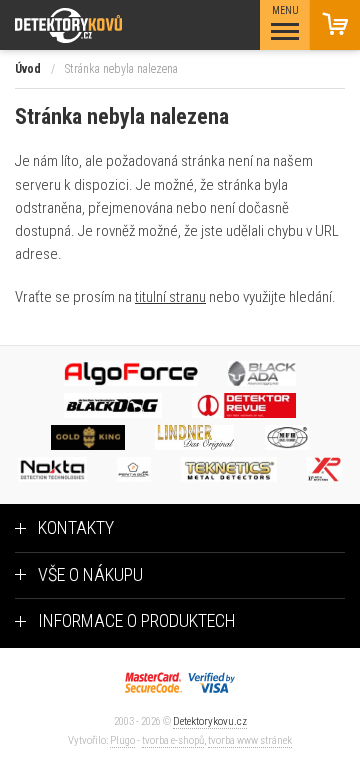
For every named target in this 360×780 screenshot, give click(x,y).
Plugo (122, 740)
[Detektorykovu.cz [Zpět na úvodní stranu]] (123, 25)
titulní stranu (170, 297)
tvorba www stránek (250, 740)
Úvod (28, 69)
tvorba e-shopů (173, 740)
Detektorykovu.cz (210, 721)
